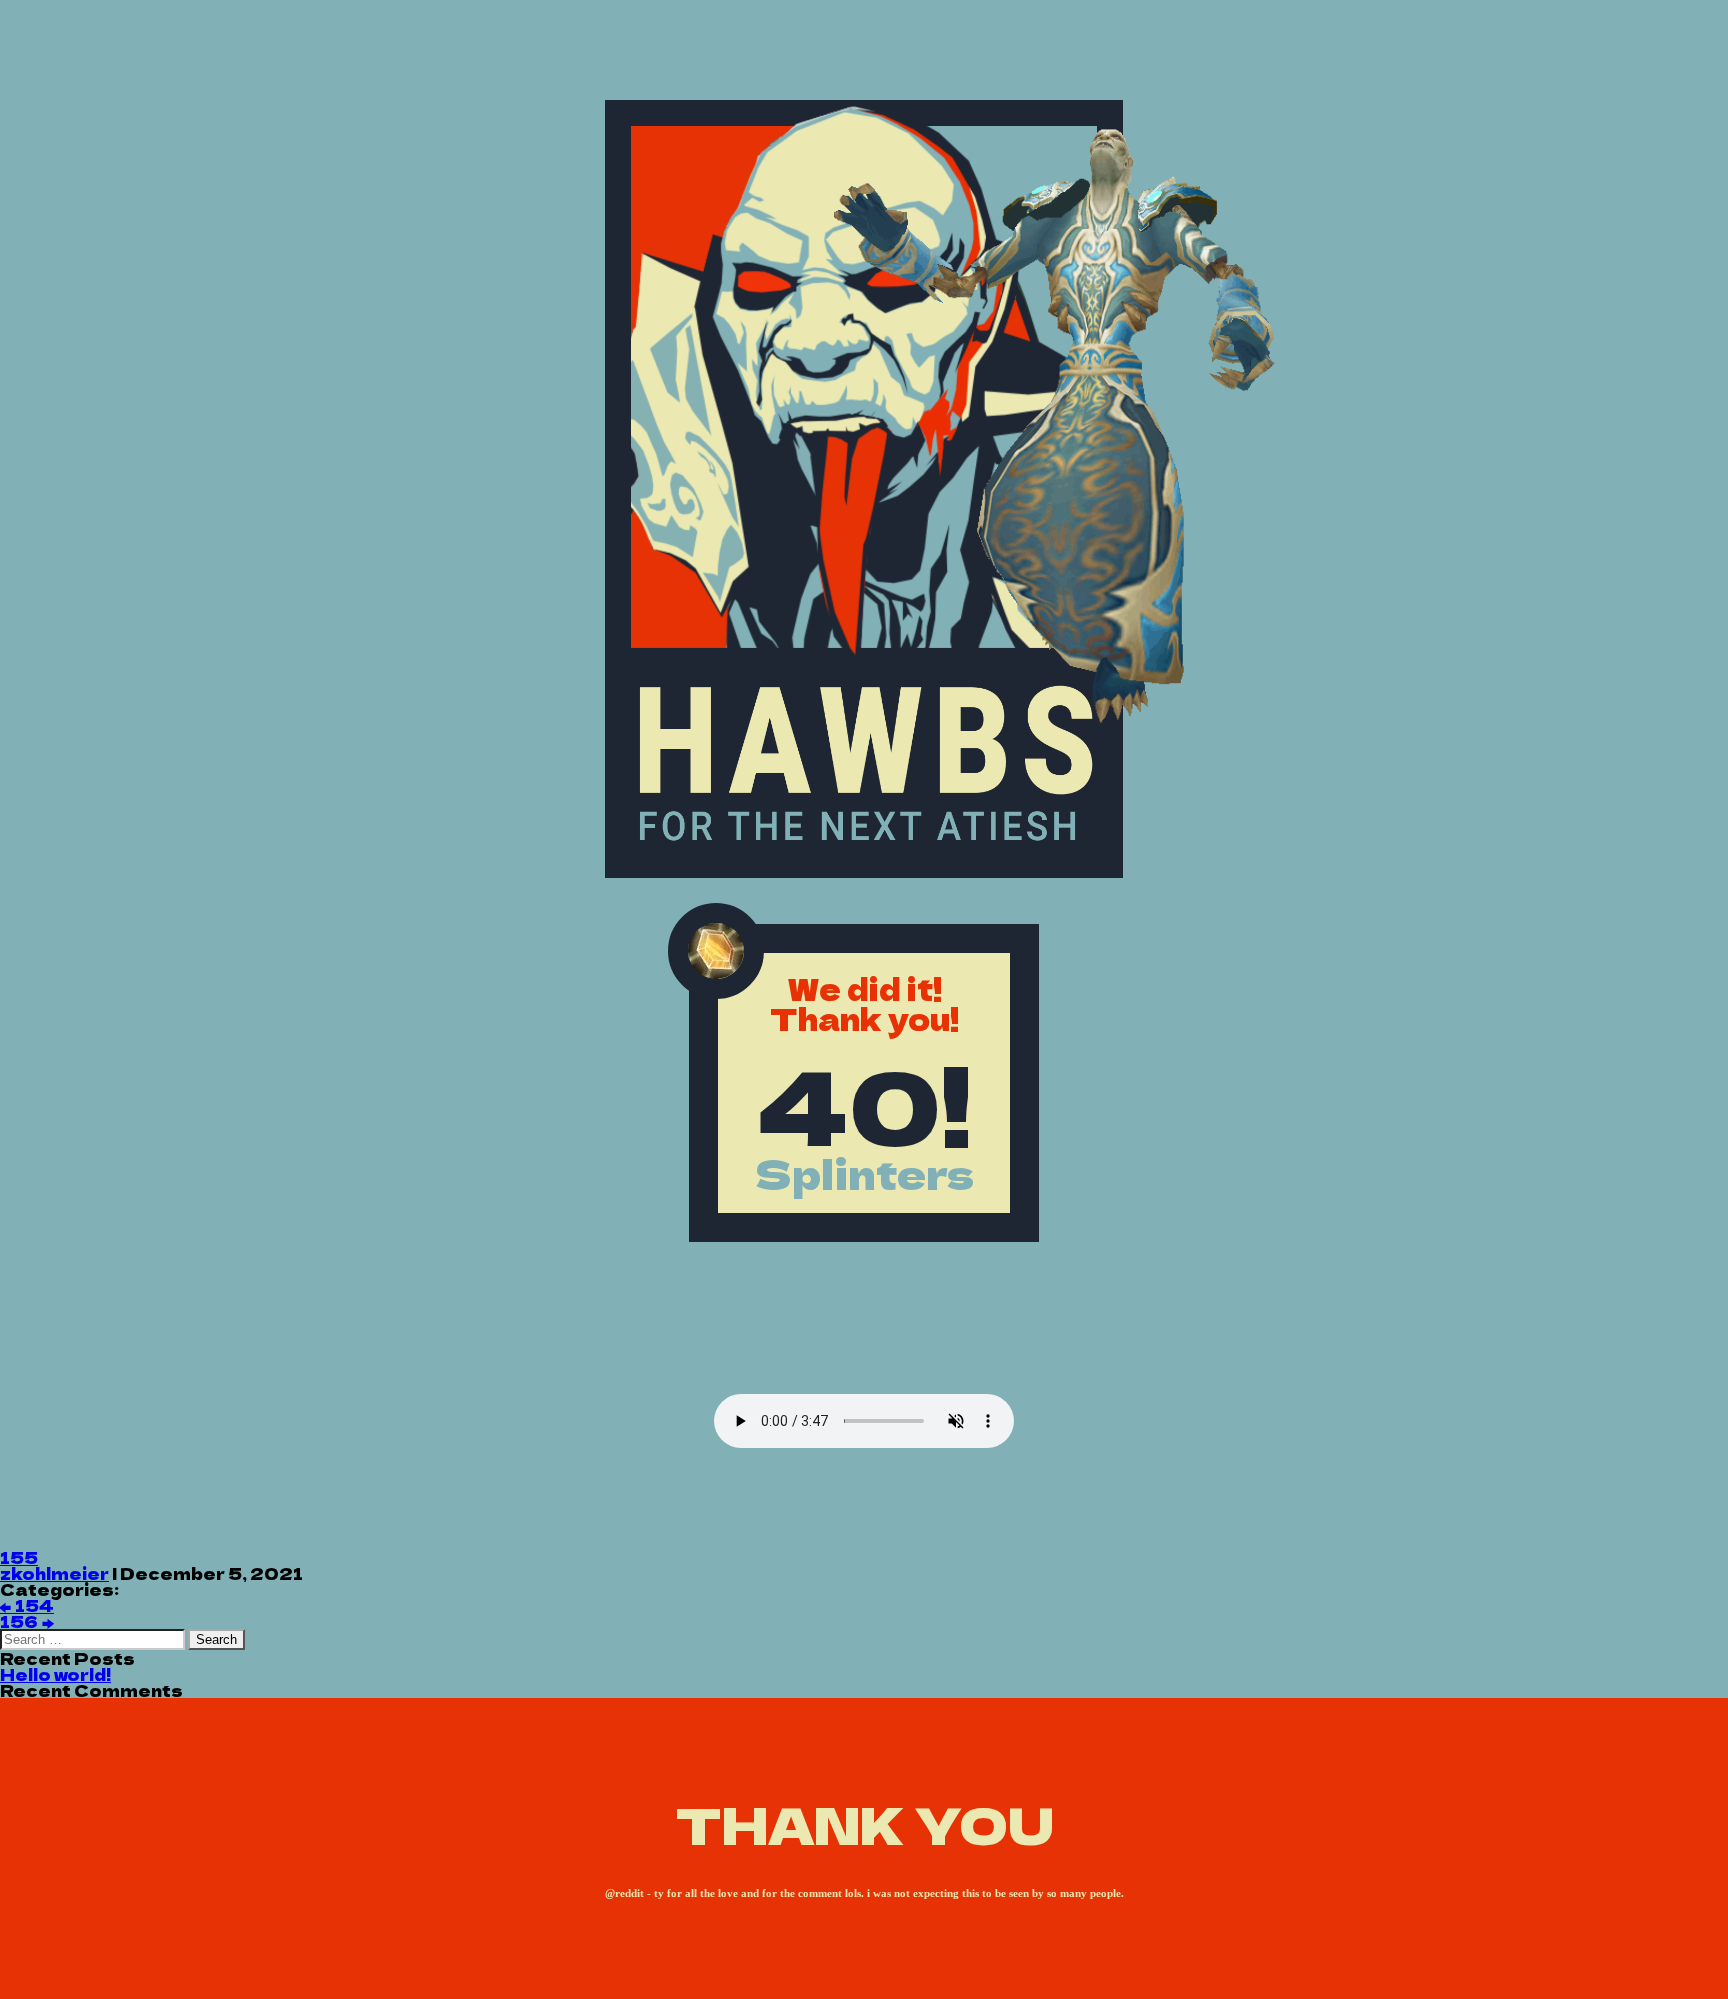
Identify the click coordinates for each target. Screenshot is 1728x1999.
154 (27, 1605)
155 (19, 1557)
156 (26, 1621)
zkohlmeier (54, 1573)
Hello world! (55, 1674)
